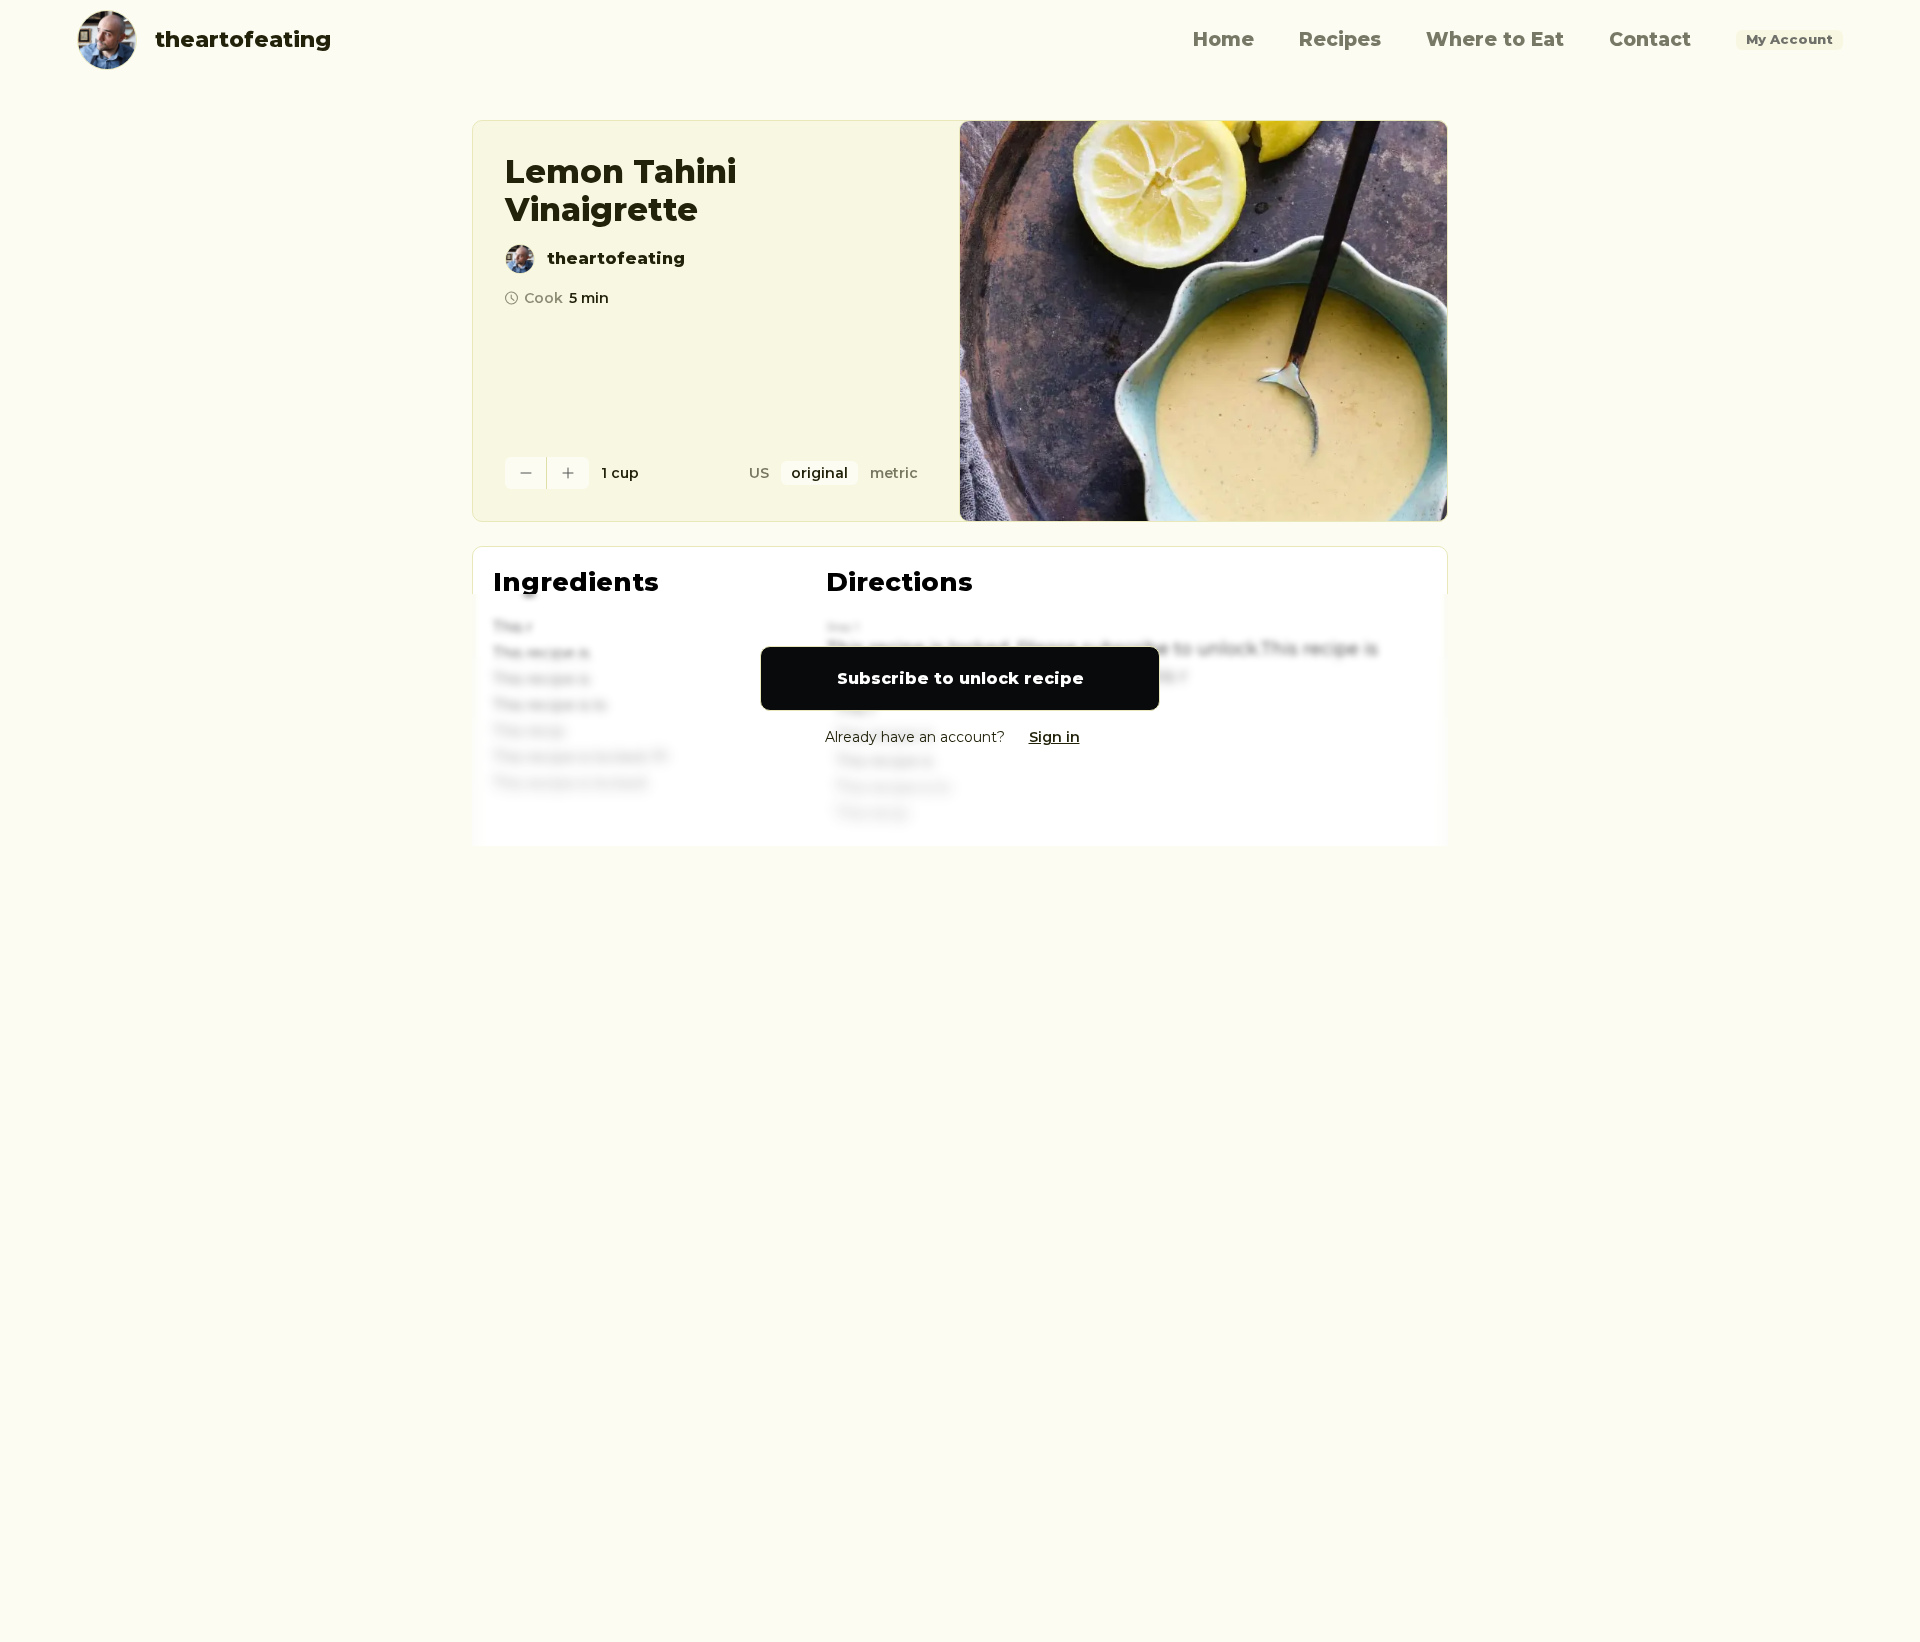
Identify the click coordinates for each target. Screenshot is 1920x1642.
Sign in (1054, 737)
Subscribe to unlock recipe (960, 678)
